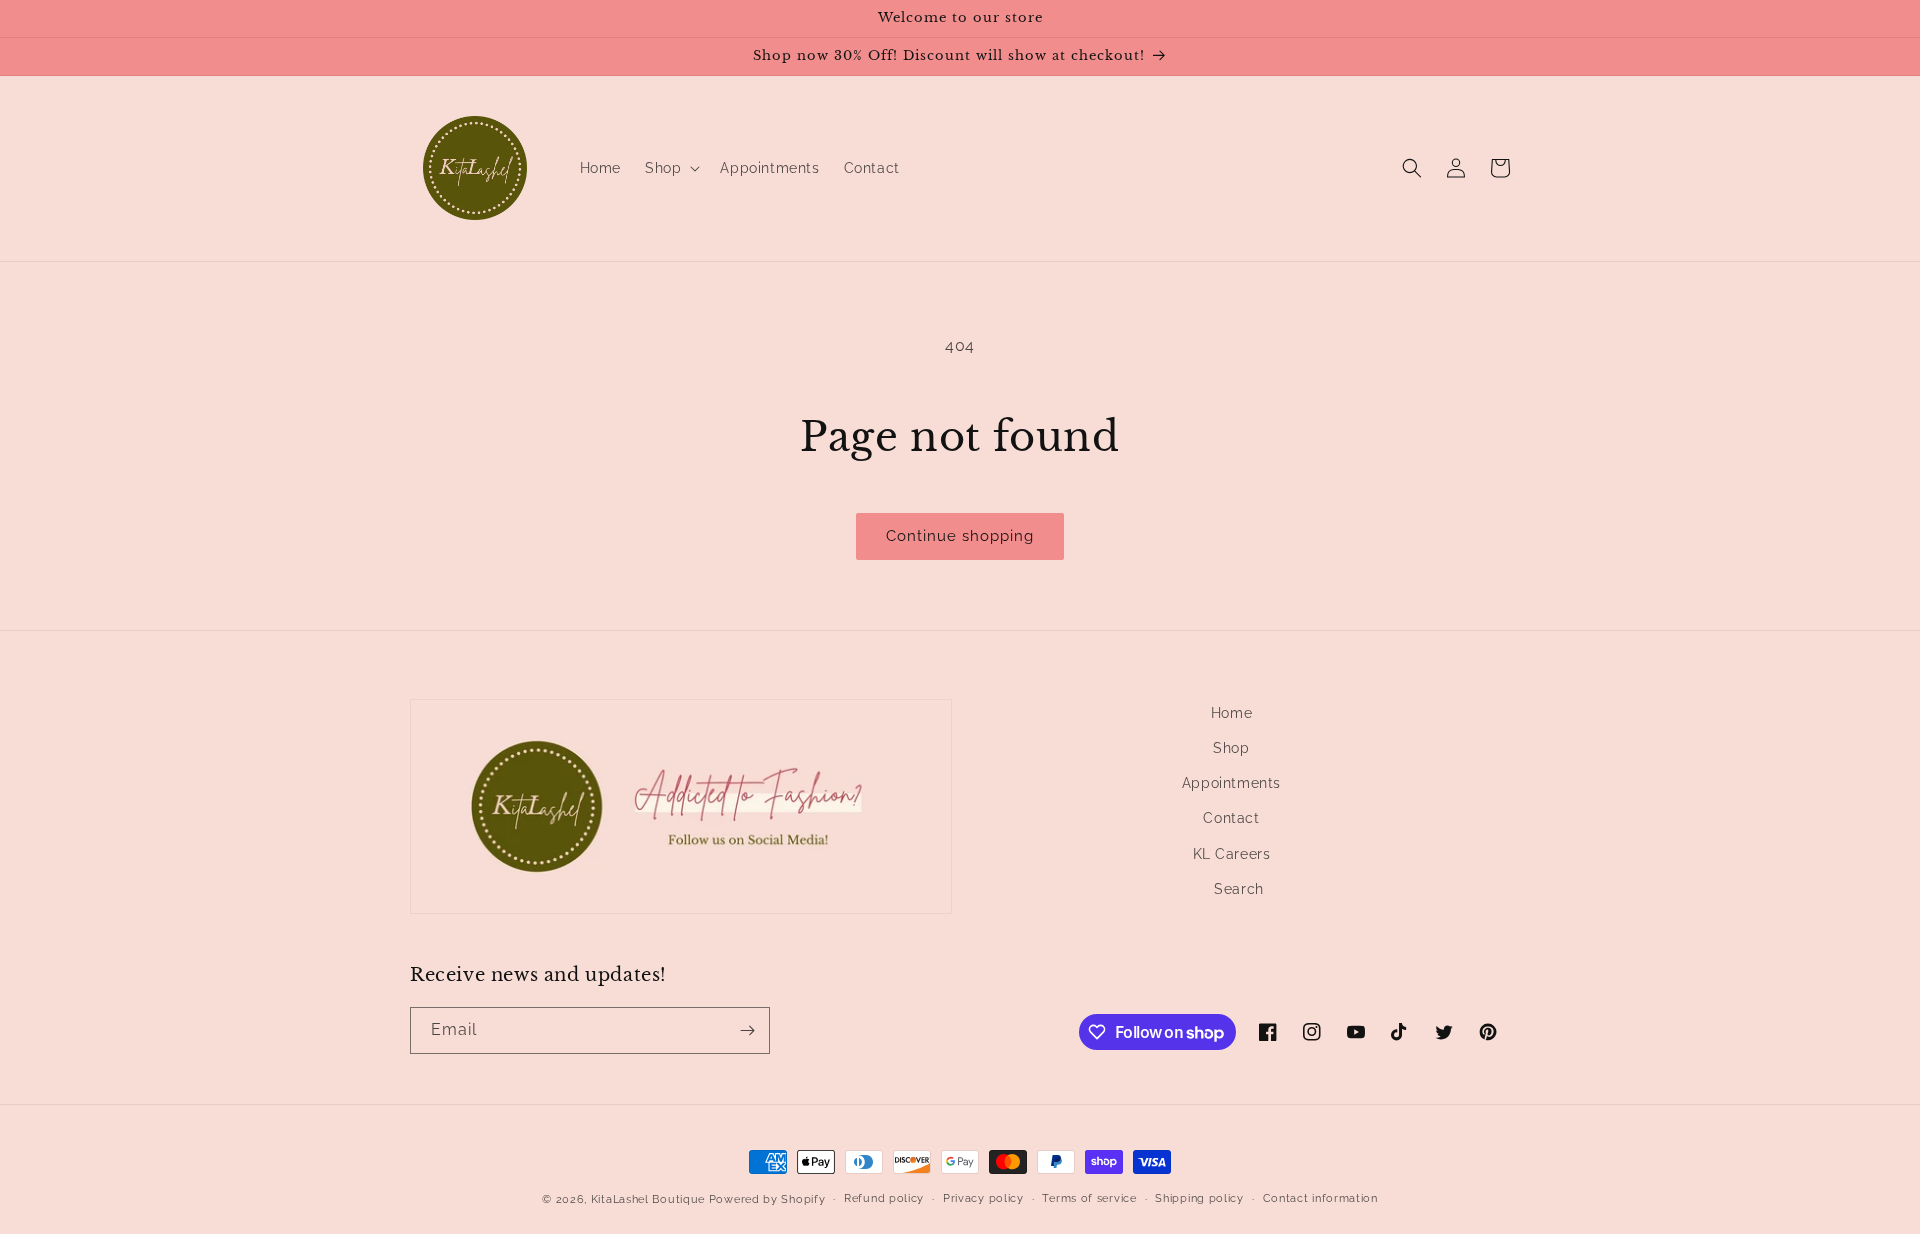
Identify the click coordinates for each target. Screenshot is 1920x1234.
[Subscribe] (747, 1030)
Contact (1231, 818)
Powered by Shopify (767, 1199)
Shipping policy (1199, 1198)
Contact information (1320, 1198)
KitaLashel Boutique (648, 1199)
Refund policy (884, 1198)
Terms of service (1089, 1198)
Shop (1231, 748)
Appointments (1231, 783)
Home (1231, 713)
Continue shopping (960, 536)
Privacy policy (983, 1198)
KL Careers (1232, 854)
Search (1239, 889)
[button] (670, 168)
